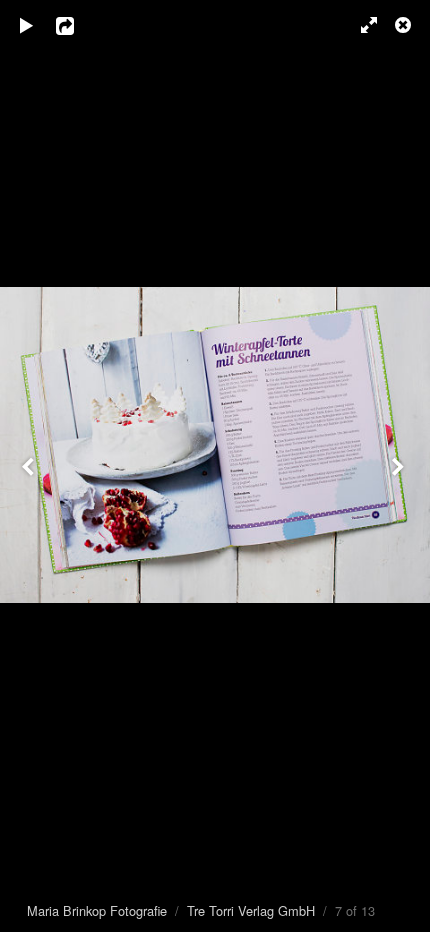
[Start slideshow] (27, 25)
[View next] (400, 466)
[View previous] (30, 466)
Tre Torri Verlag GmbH (251, 910)
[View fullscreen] (360, 25)
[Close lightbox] (405, 25)
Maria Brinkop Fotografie (97, 910)
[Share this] (79, 25)
